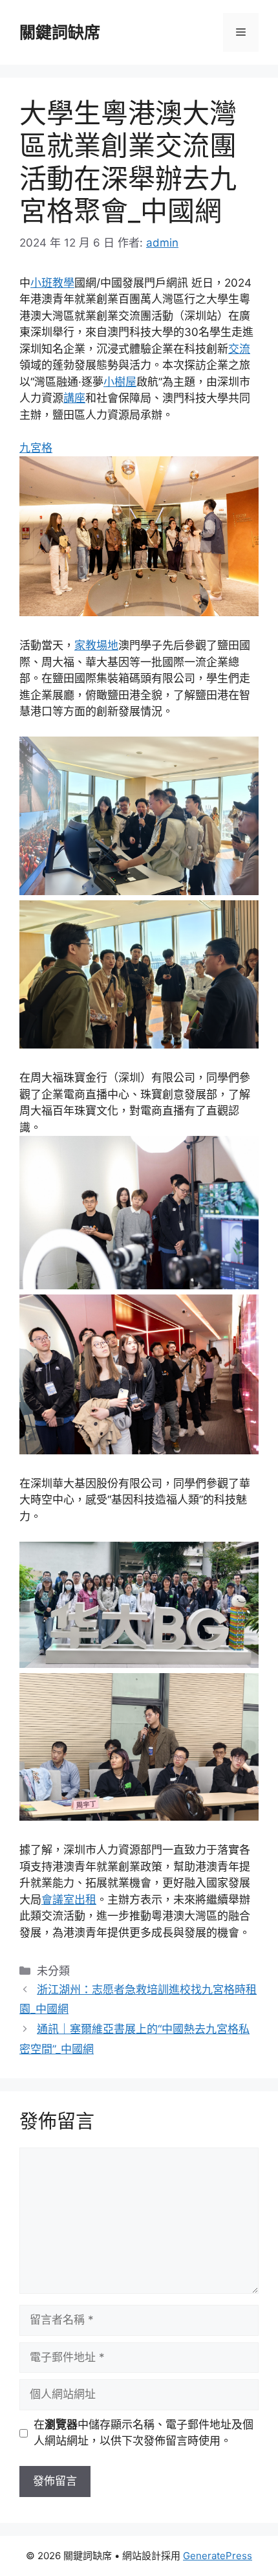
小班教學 (52, 283)
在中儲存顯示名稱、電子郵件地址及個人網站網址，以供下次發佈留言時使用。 (144, 2433)
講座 (74, 398)
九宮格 (36, 448)
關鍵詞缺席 (60, 32)
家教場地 (96, 645)
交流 (239, 349)
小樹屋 (120, 382)
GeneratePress (218, 2556)
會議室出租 (69, 1900)
